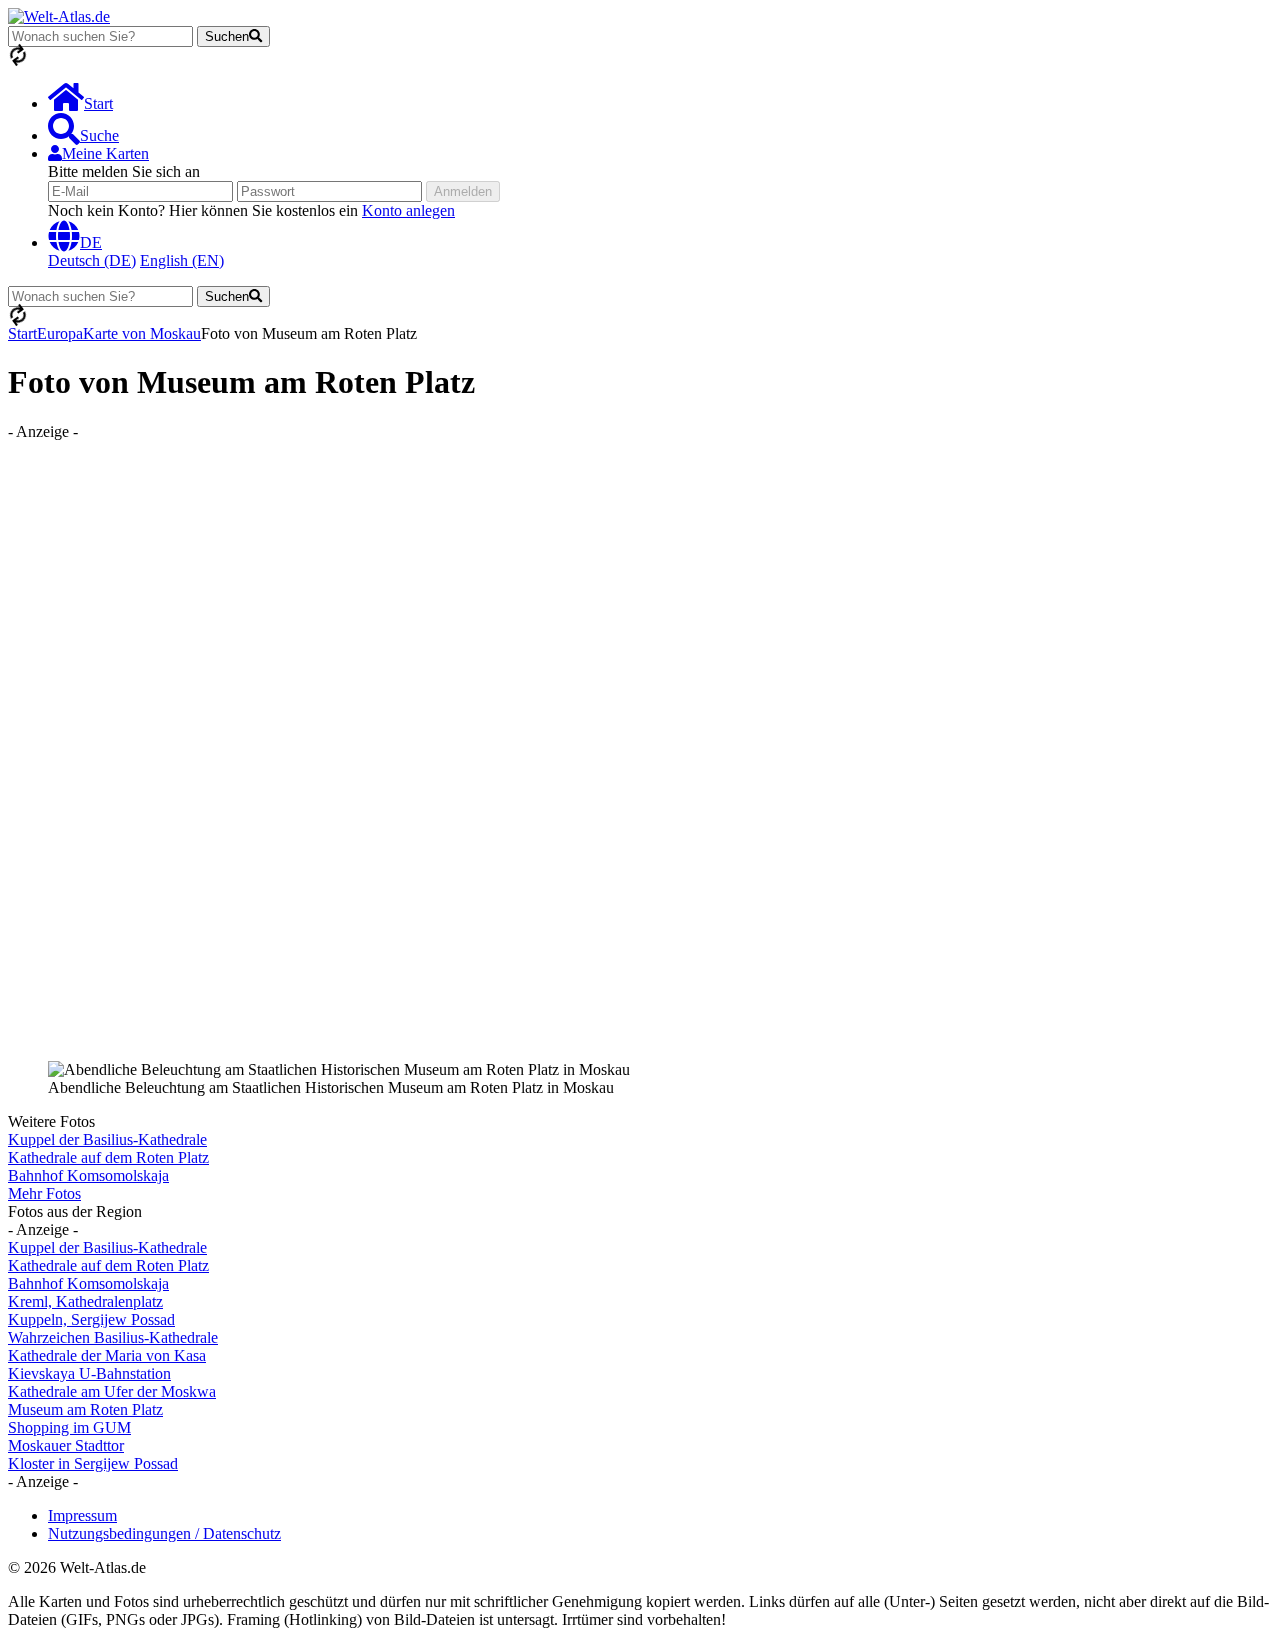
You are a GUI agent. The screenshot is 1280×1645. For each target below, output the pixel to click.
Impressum (82, 1515)
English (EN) (182, 260)
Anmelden (463, 191)
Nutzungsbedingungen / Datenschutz (164, 1533)
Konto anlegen (408, 210)
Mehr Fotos (44, 1193)
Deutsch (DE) (92, 260)
